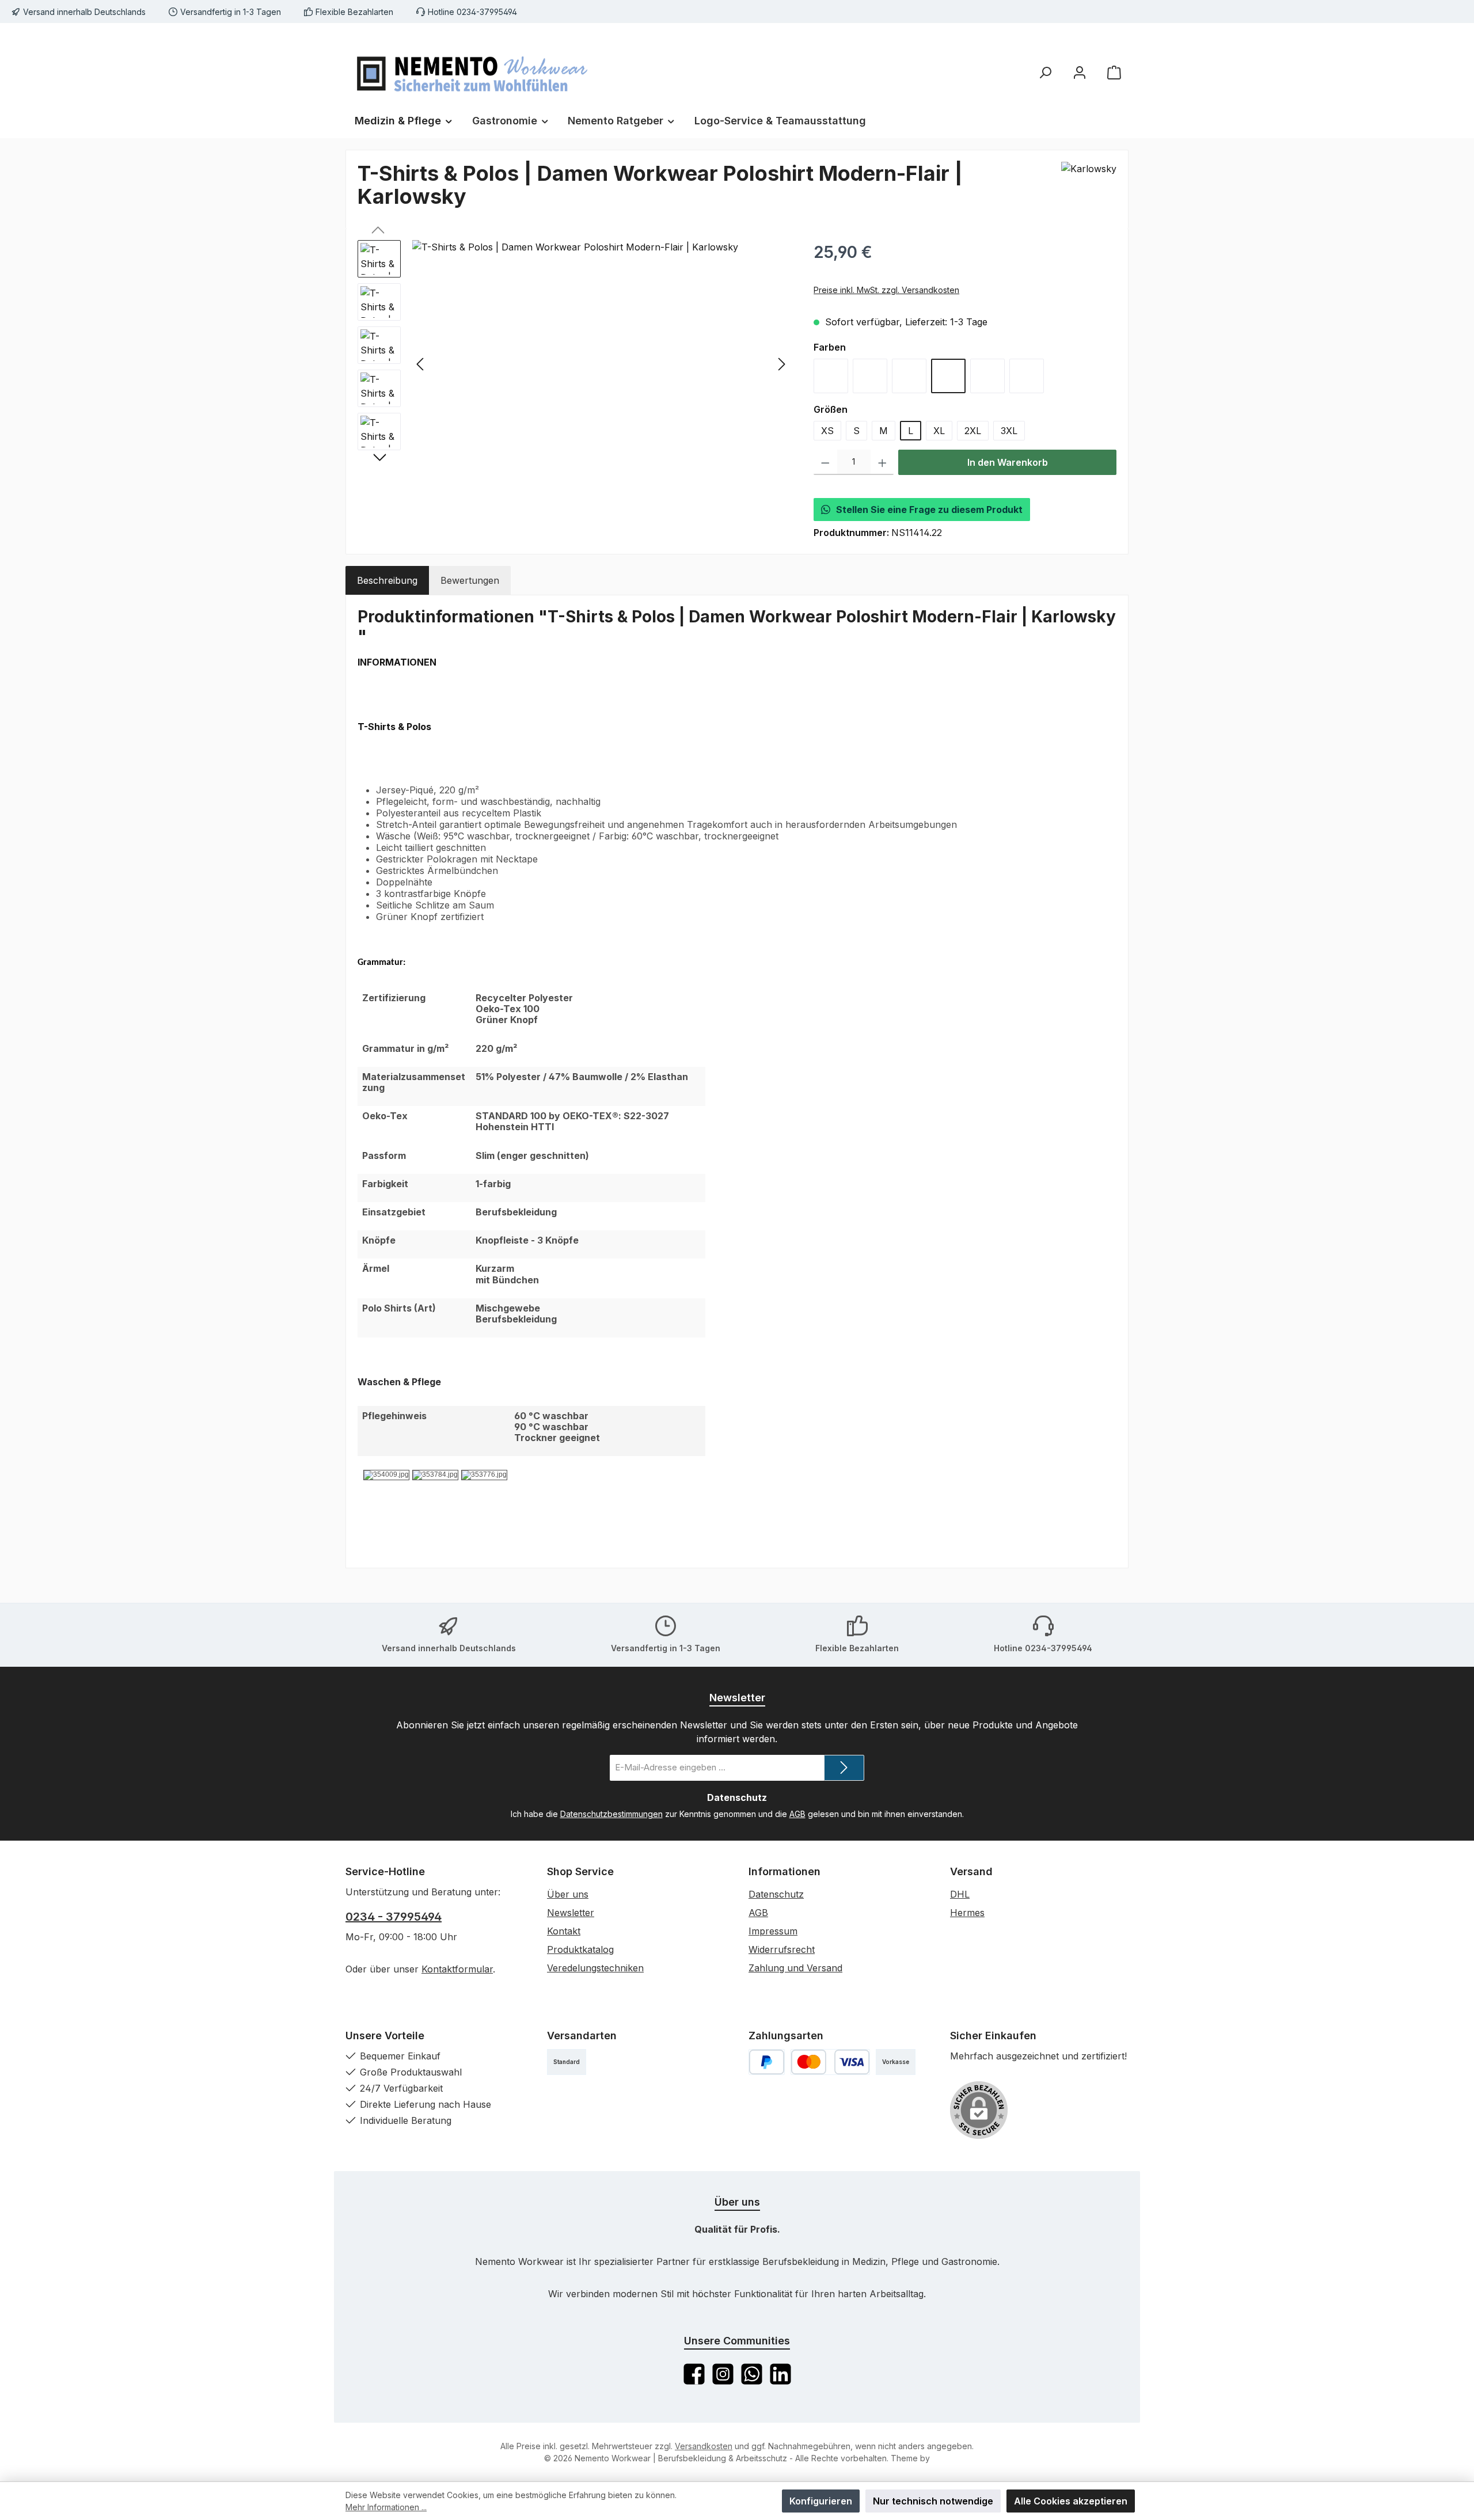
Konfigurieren (821, 2501)
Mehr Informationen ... (386, 2507)
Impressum (773, 1931)
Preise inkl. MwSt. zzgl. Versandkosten (886, 290)
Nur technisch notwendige (933, 2501)
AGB (797, 1814)
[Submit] (844, 1768)
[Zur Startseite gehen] (472, 72)
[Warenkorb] (1114, 72)
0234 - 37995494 (394, 1917)
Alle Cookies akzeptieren (1071, 2501)
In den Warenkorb (1008, 462)
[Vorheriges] (421, 364)
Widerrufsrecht (782, 1949)
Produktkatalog (580, 1949)
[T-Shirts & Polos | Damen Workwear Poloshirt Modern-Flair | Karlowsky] (601, 364)
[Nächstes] (781, 364)
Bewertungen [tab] (470, 580)
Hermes (967, 1913)
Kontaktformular (457, 1969)
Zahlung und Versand (795, 1968)
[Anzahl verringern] (825, 462)
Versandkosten (704, 2446)
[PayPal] (767, 2062)
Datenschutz (776, 1894)
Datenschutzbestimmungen (611, 1814)
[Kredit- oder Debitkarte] (830, 2062)
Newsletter (571, 1913)
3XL (1009, 431)
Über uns (568, 1894)
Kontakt (564, 1931)
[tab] (387, 580)
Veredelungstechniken (595, 1968)
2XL (973, 431)
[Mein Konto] (1080, 72)
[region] (574, 364)
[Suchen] (1045, 72)
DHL (960, 1894)
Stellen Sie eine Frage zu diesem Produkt (929, 510)
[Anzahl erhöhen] (882, 462)
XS (827, 431)
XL (939, 431)
